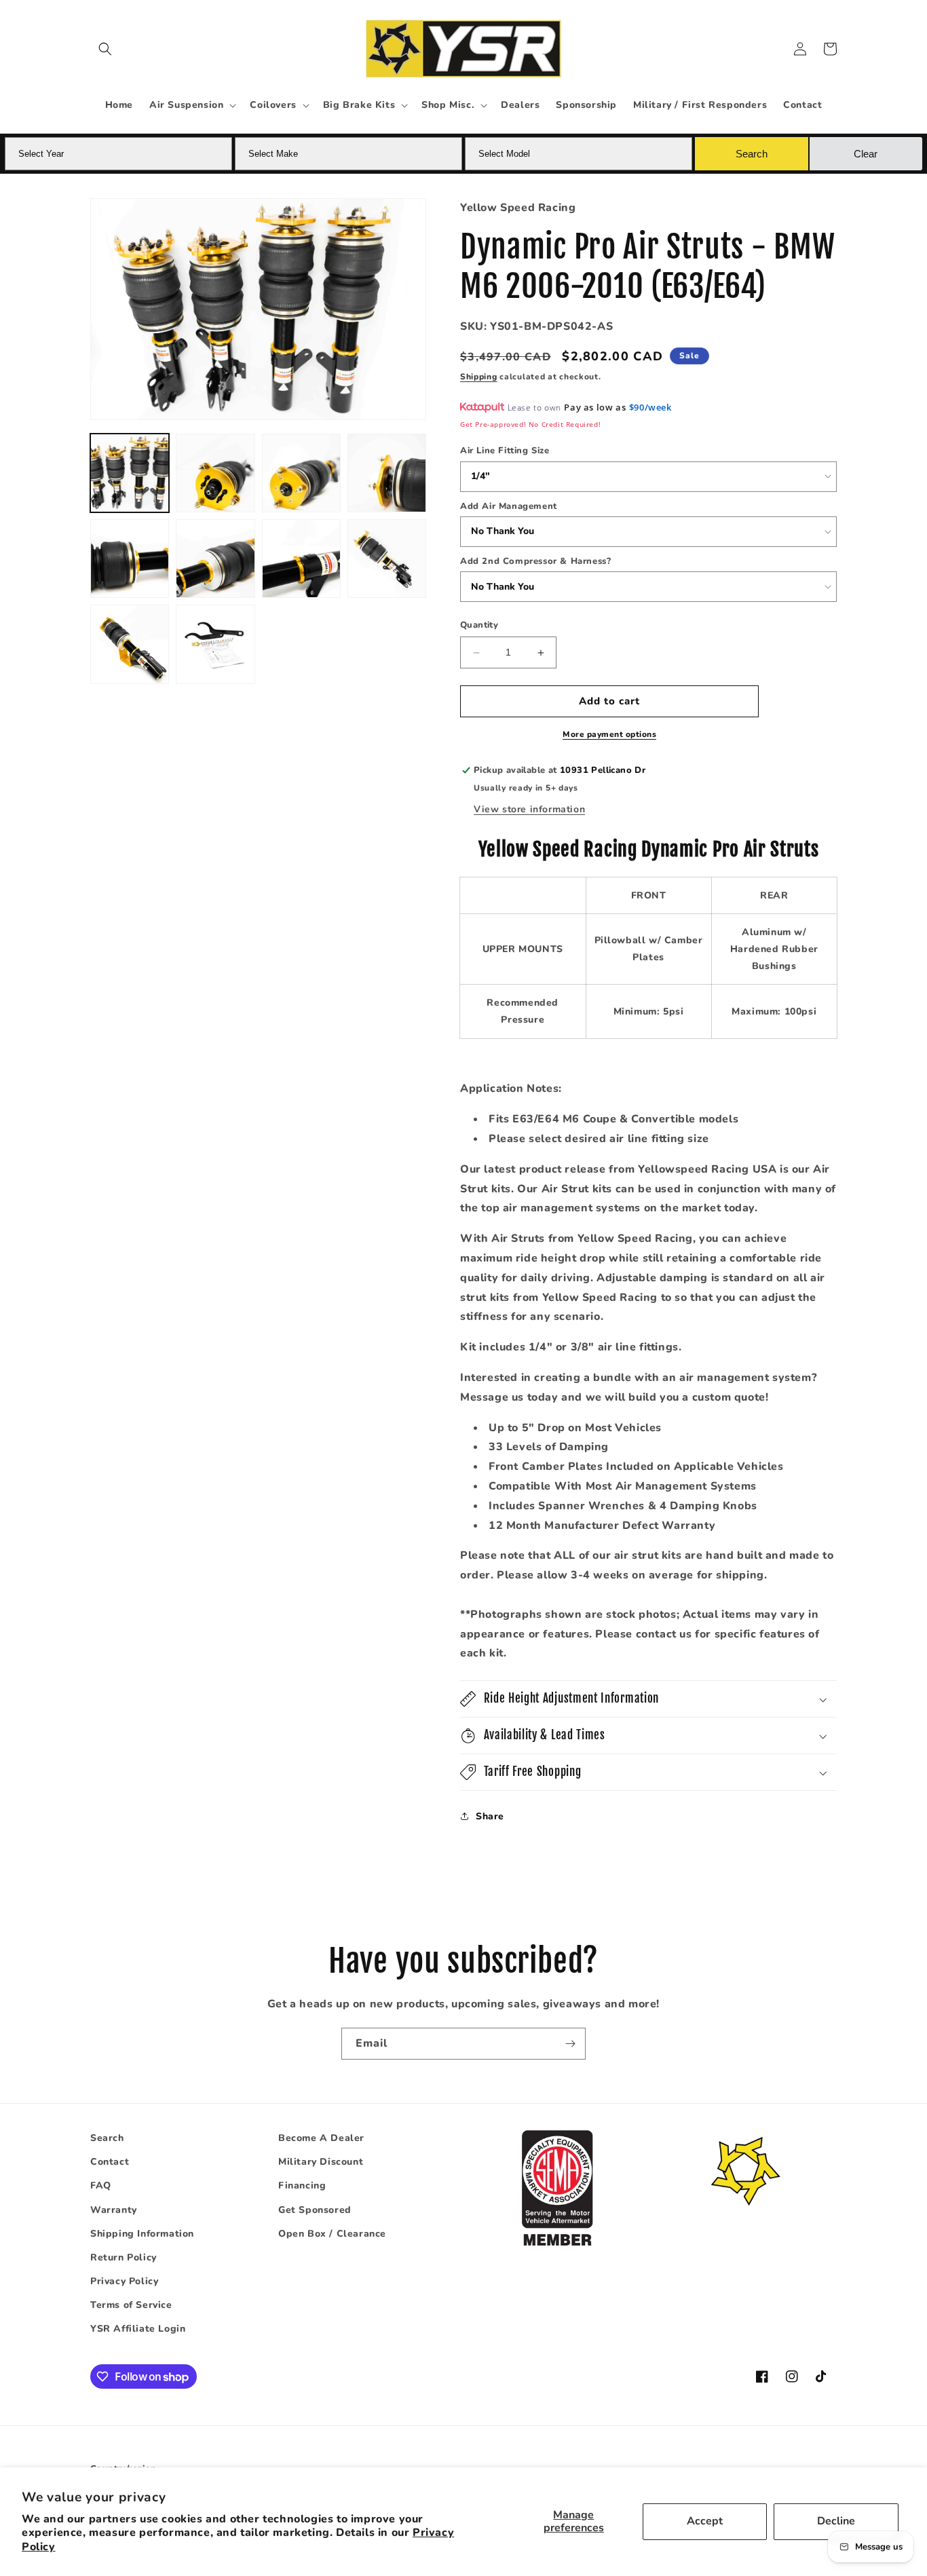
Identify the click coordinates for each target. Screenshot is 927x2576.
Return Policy (124, 2257)
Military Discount (321, 2162)
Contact (110, 2162)
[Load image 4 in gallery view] (387, 473)
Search (107, 2138)
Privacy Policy (124, 2281)
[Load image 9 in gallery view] (130, 644)
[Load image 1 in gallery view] (130, 473)
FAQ (101, 2186)
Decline (836, 2521)
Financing (302, 2186)
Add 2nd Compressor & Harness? (535, 561)
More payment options (609, 734)
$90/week (650, 408)
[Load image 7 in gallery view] (301, 558)
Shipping (479, 377)
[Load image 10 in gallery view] (215, 644)
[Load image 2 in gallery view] (215, 473)
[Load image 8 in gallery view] (387, 558)
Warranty (114, 2210)
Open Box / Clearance (332, 2234)
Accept (705, 2521)
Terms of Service (131, 2305)
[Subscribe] (570, 2044)
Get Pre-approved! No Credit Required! (530, 425)
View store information (529, 809)
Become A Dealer (321, 2138)
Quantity (479, 626)
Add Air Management (509, 506)
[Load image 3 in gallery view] (301, 473)
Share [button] (490, 1816)
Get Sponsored (315, 2210)
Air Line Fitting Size (505, 451)
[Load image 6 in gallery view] (215, 558)
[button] (105, 49)
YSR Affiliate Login (138, 2329)
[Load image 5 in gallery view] (130, 558)
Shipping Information (142, 2234)
